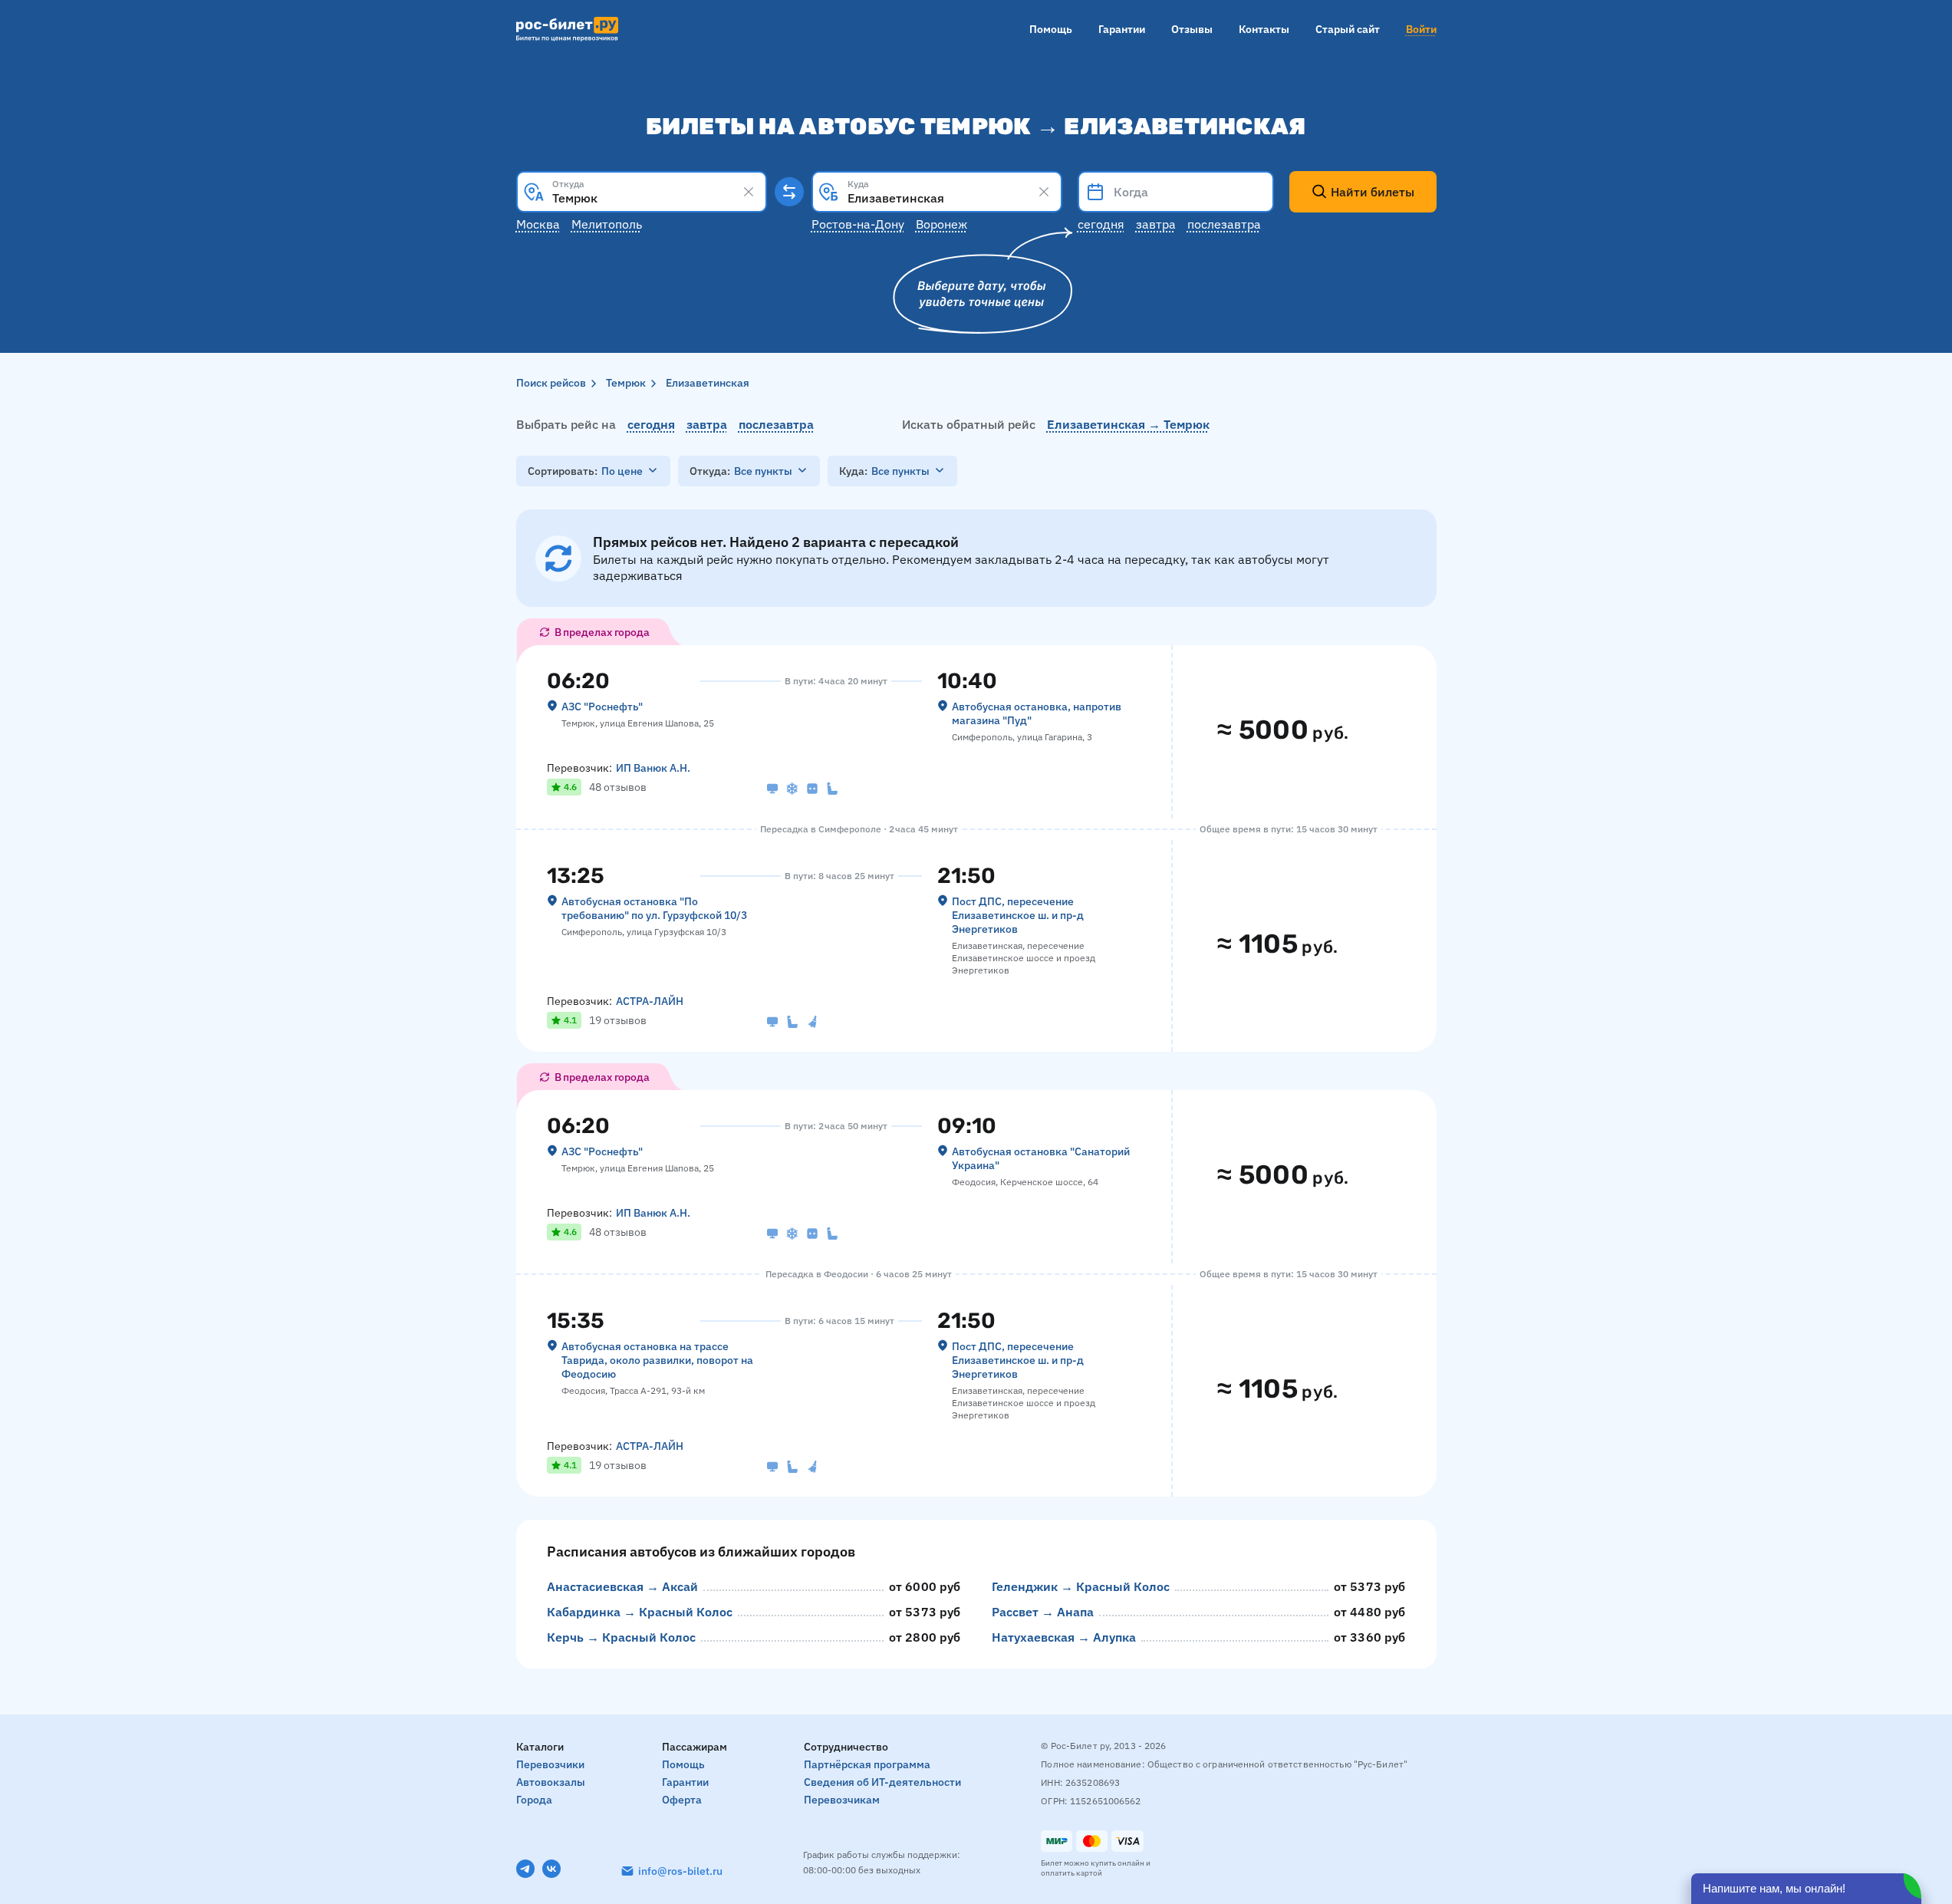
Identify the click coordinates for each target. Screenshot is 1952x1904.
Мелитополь (607, 224)
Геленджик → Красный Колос (1081, 1586)
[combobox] (642, 192)
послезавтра (776, 424)
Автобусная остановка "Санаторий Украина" (1041, 1158)
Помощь (1051, 29)
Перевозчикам (842, 1800)
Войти (1421, 29)
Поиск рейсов (551, 383)
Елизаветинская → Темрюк (1128, 424)
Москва (538, 224)
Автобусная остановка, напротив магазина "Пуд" (1037, 713)
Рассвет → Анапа (1043, 1612)
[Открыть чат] (1806, 1889)
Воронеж (941, 224)
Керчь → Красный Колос (621, 1637)
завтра (707, 424)
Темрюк (626, 383)
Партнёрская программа (867, 1764)
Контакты (1264, 29)
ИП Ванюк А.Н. (653, 768)
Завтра (1156, 224)
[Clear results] (749, 192)
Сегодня (1101, 224)
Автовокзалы (551, 1782)
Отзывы (1192, 29)
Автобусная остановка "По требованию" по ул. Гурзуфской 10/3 (654, 908)
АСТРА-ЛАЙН (650, 1001)
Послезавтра (1224, 224)
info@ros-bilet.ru (680, 1871)
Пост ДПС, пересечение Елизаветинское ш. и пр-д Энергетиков (1018, 915)
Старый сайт (1348, 29)
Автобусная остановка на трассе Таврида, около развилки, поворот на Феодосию (657, 1360)
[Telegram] (525, 1869)
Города (534, 1800)
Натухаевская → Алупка (1064, 1637)
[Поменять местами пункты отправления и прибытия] (789, 192)
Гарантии (1122, 29)
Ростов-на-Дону (858, 224)
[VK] (551, 1869)
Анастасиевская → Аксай (622, 1586)
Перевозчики (550, 1764)
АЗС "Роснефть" (602, 707)
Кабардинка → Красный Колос (640, 1612)
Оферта (682, 1800)
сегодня (651, 424)
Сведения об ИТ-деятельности (882, 1782)
